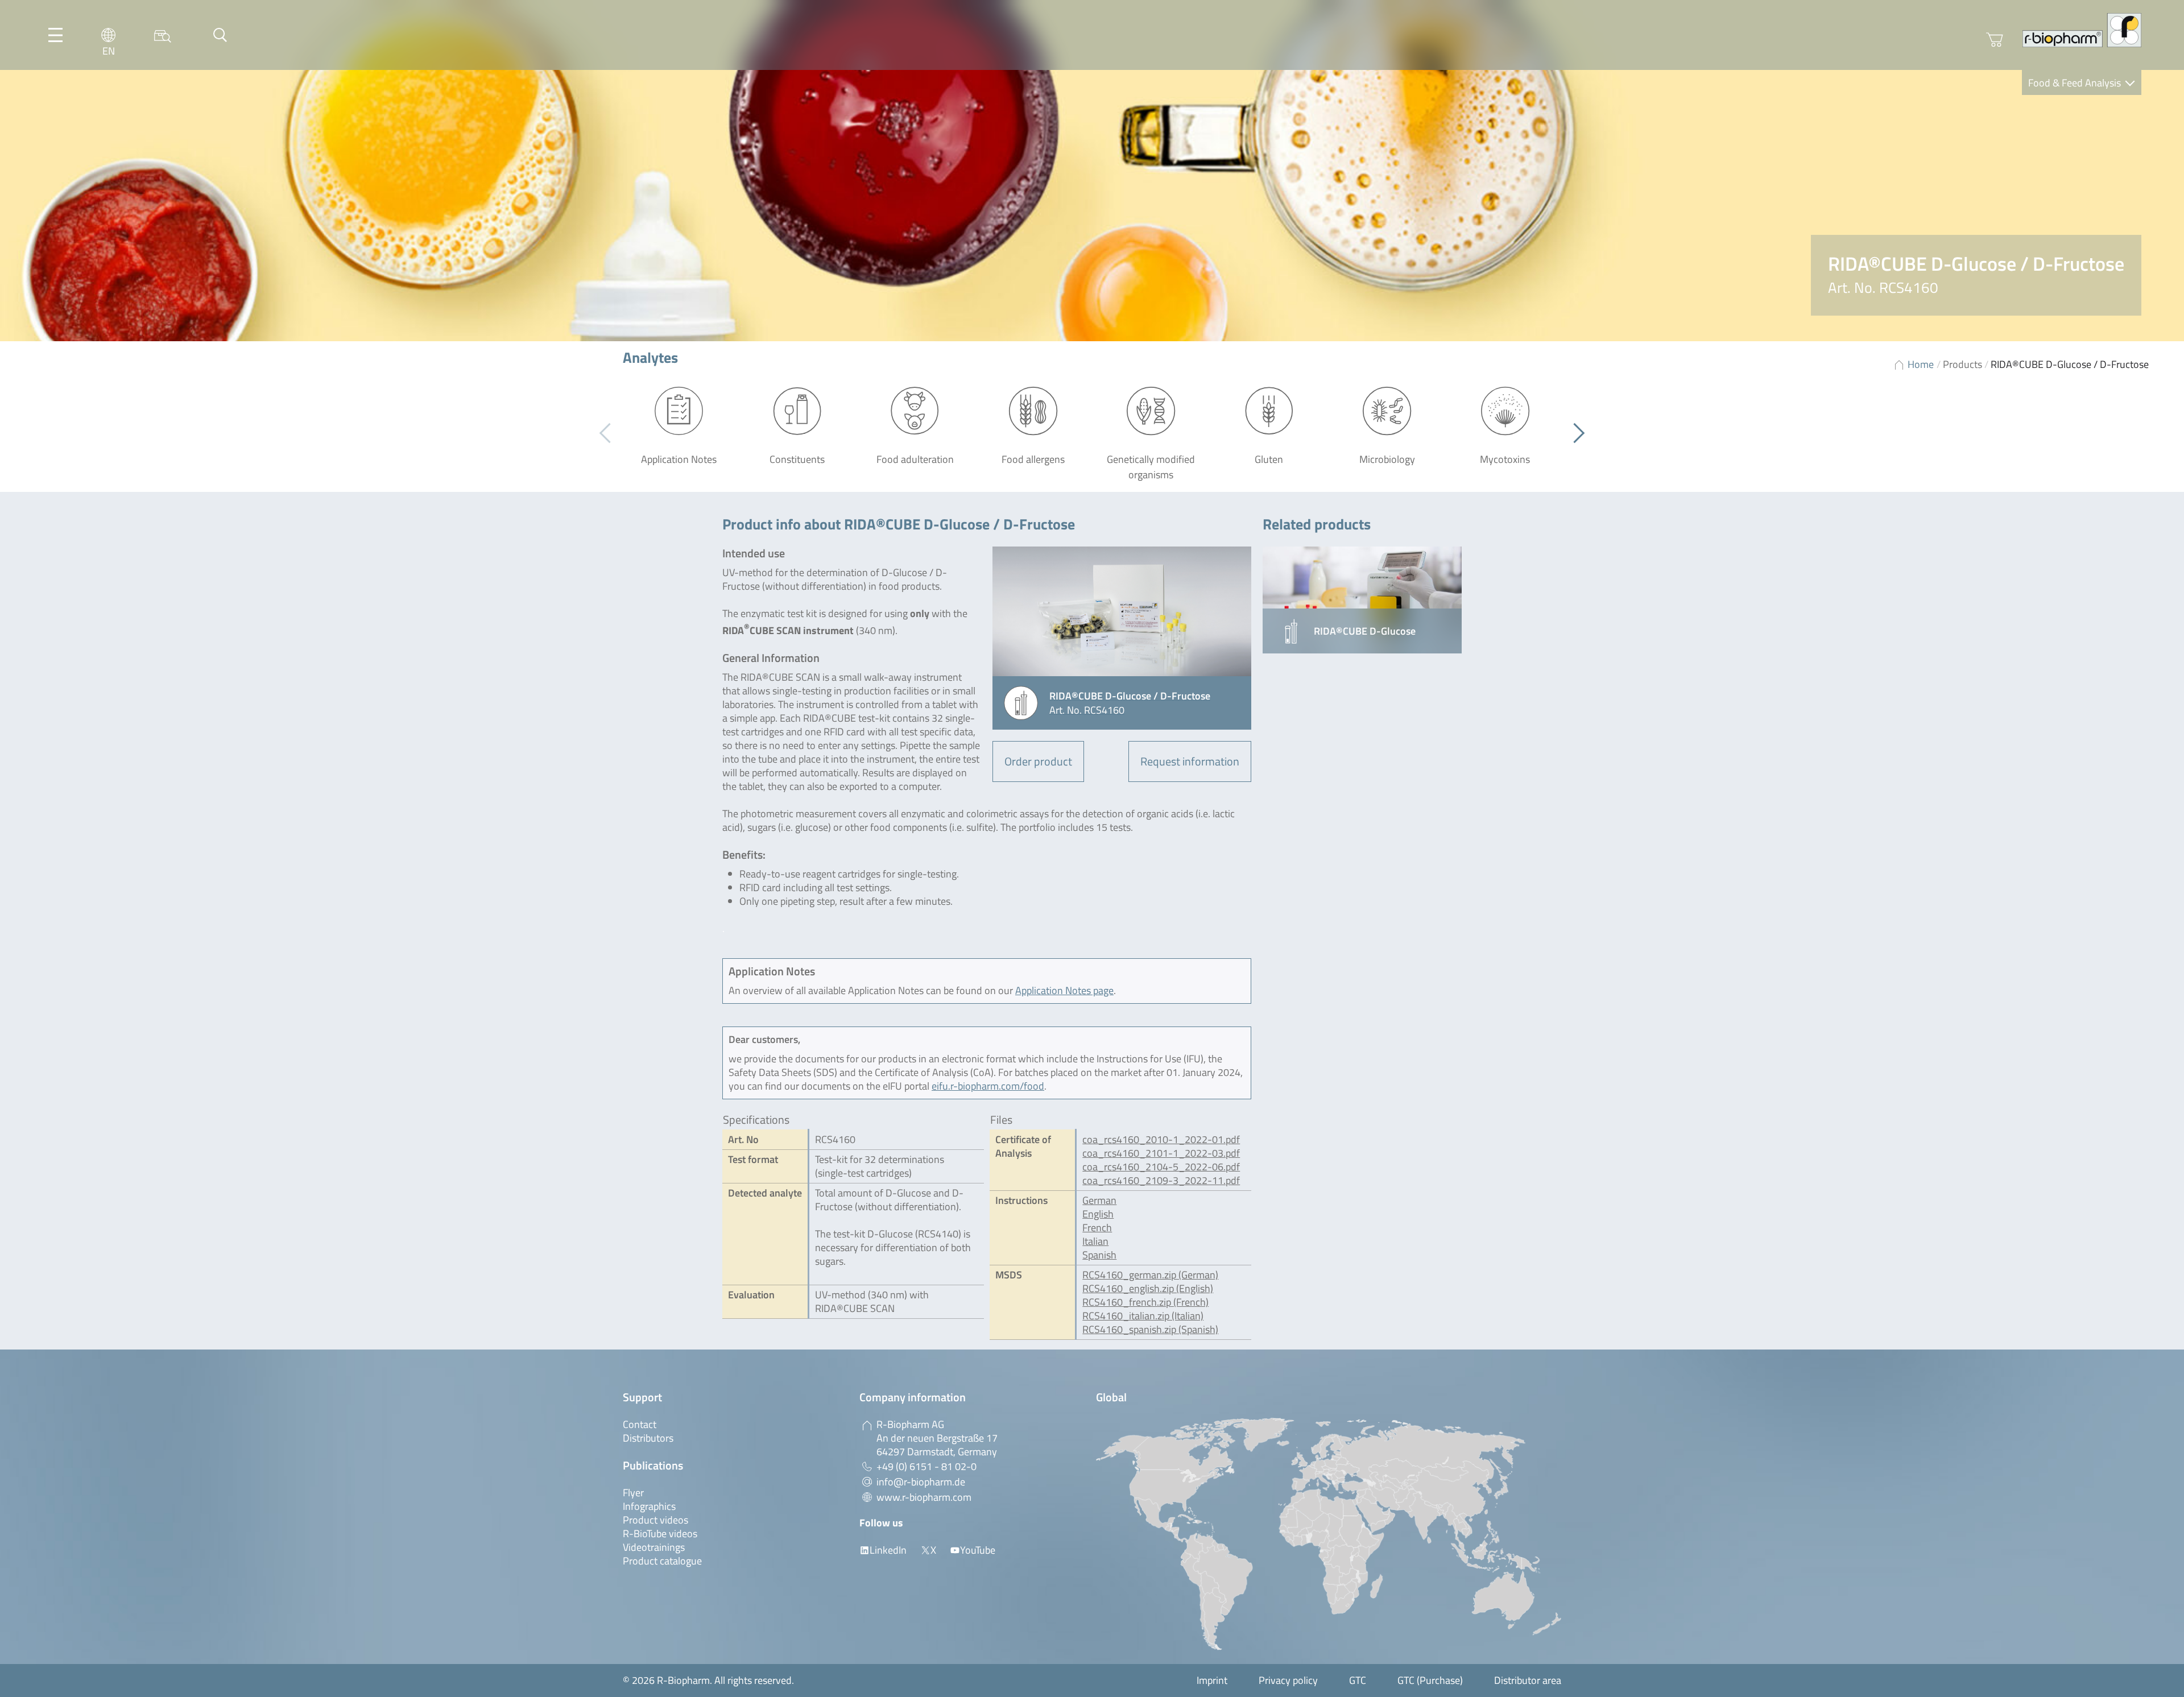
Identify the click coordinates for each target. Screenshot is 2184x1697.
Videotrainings (654, 1547)
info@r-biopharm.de (921, 1482)
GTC (1358, 1680)
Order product (1038, 761)
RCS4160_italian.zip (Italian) (1143, 1316)
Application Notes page (1064, 990)
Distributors (648, 1438)
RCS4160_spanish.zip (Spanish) (1150, 1329)
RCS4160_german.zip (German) (1150, 1275)
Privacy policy (1288, 1680)
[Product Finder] (163, 35)
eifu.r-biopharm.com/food (988, 1086)
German (1099, 1200)
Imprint (1212, 1680)
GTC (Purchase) (1430, 1680)
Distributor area (1528, 1680)
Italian (1095, 1241)
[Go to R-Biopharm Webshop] (1995, 40)
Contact (640, 1424)
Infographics (649, 1506)
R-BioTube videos (660, 1533)
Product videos (655, 1520)
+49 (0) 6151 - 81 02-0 (926, 1466)
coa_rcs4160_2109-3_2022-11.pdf (1161, 1180)
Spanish (1099, 1255)
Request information (1190, 761)
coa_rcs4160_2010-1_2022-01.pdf (1161, 1139)
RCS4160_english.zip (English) (1148, 1288)
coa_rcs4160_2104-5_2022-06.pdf (1161, 1167)
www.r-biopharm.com (924, 1497)
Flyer (633, 1493)
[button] (1575, 433)
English (1098, 1214)
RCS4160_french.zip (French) (1145, 1302)
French (1097, 1228)
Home (1921, 364)
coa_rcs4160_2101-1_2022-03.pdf (1161, 1153)
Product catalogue (662, 1561)
